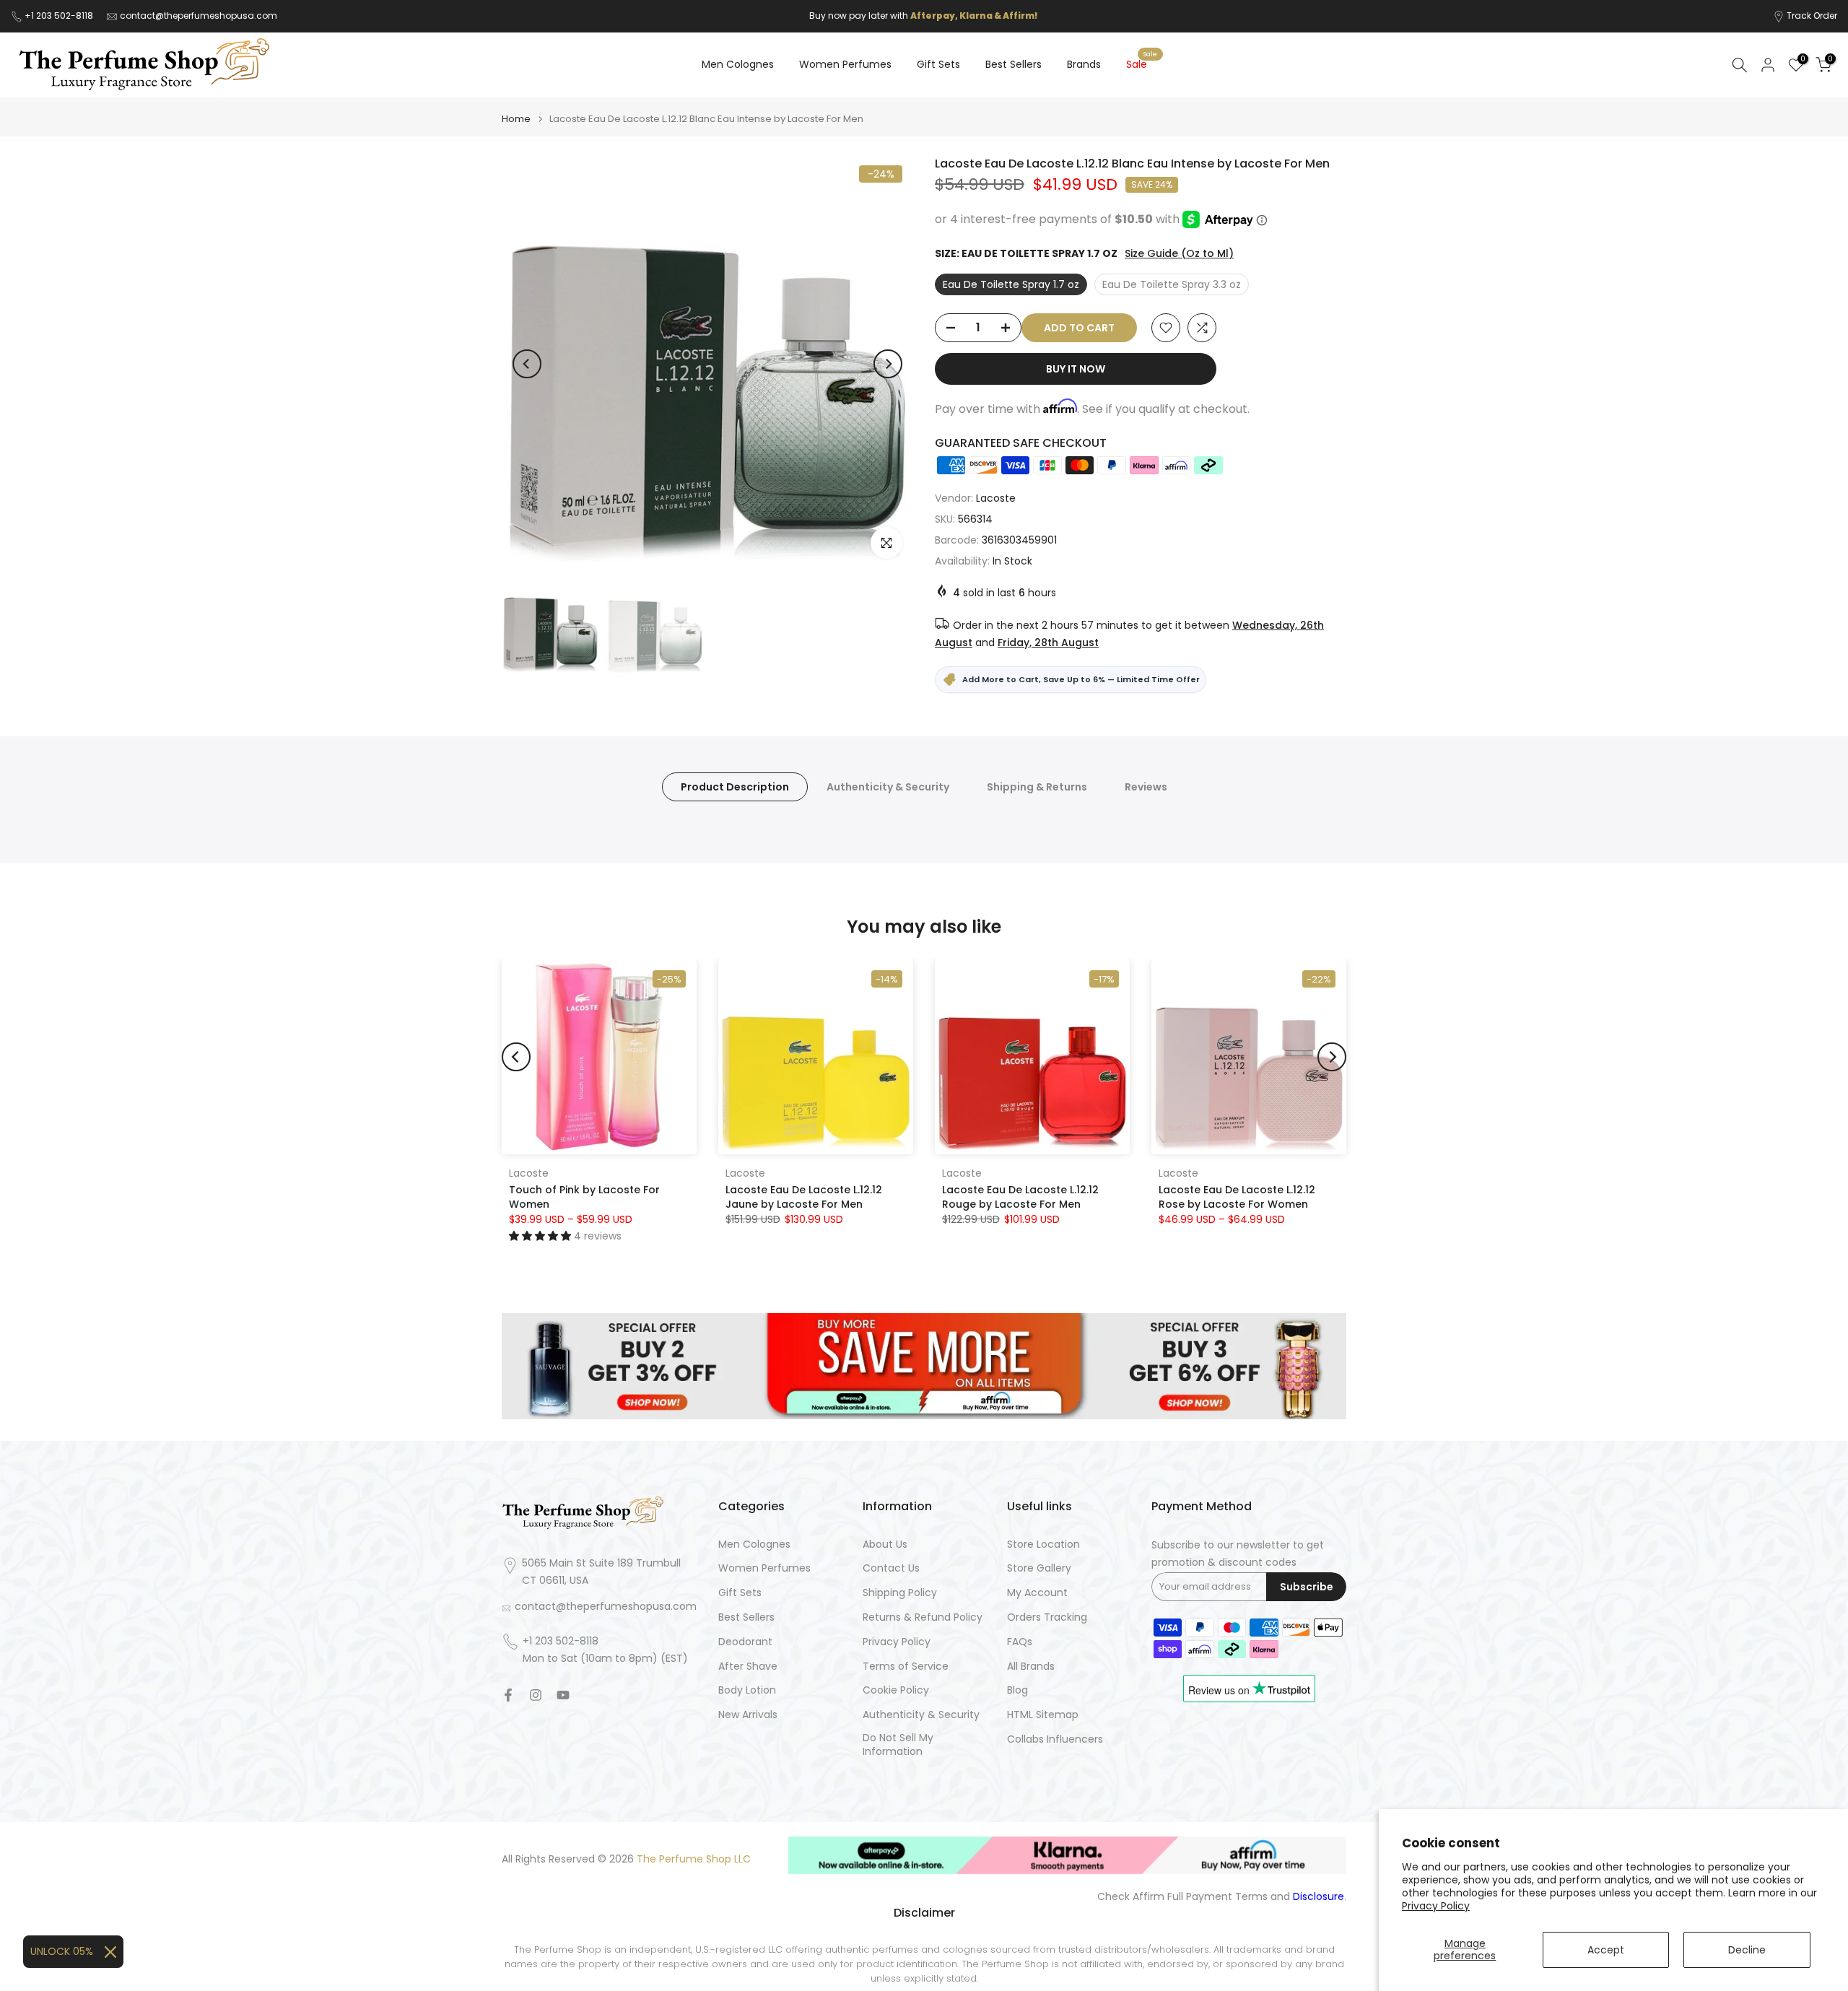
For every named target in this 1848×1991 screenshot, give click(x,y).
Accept (1606, 1950)
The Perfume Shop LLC (694, 1859)
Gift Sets (938, 64)
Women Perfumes (845, 64)
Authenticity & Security (888, 786)
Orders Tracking (1047, 1617)
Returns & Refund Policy (923, 1617)
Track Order (1812, 16)
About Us (885, 1545)
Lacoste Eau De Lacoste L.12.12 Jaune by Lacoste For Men (804, 1196)
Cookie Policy (896, 1690)
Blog (1017, 1690)
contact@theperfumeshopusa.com (199, 16)
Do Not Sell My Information (898, 1745)
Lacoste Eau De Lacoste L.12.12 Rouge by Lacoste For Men (1020, 1196)
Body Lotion (747, 1690)
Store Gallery (1039, 1568)
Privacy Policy (1436, 1906)
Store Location (1043, 1545)
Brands (1084, 64)
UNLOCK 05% (62, 1951)
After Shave (748, 1667)
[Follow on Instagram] (536, 1695)
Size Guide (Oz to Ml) (1179, 253)
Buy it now (1076, 369)
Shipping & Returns (1037, 786)
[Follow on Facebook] (508, 1695)
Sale (1142, 64)
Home (516, 119)
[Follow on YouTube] (563, 1695)
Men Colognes (738, 64)
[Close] (110, 1952)
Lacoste (996, 498)
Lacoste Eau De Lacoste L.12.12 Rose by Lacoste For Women (1237, 1196)
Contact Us (891, 1568)
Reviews (1146, 786)
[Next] (888, 364)
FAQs (1020, 1642)
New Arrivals (748, 1715)
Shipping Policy (900, 1593)
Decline (1747, 1950)
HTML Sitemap (1043, 1715)
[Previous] (527, 364)
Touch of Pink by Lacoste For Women (584, 1196)
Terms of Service (906, 1667)
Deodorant (745, 1642)
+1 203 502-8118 (60, 16)
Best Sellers (1014, 64)
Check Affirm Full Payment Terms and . (1222, 1897)
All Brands (1031, 1667)
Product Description (735, 786)
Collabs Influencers (1055, 1739)
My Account (1037, 1593)
